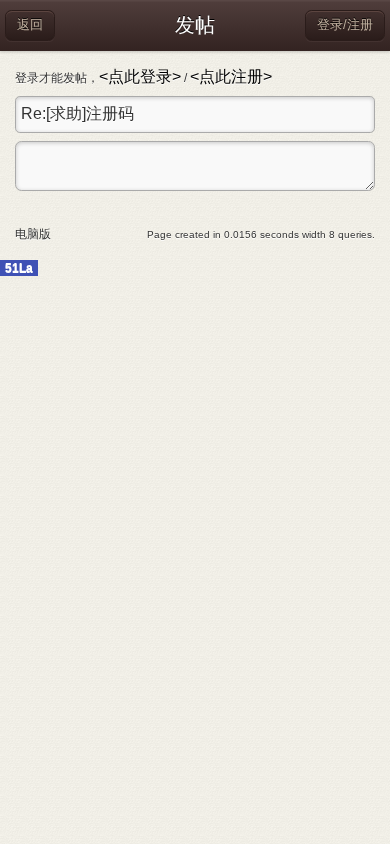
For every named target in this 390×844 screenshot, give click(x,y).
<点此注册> (231, 76)
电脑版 (33, 234)
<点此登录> (140, 76)
